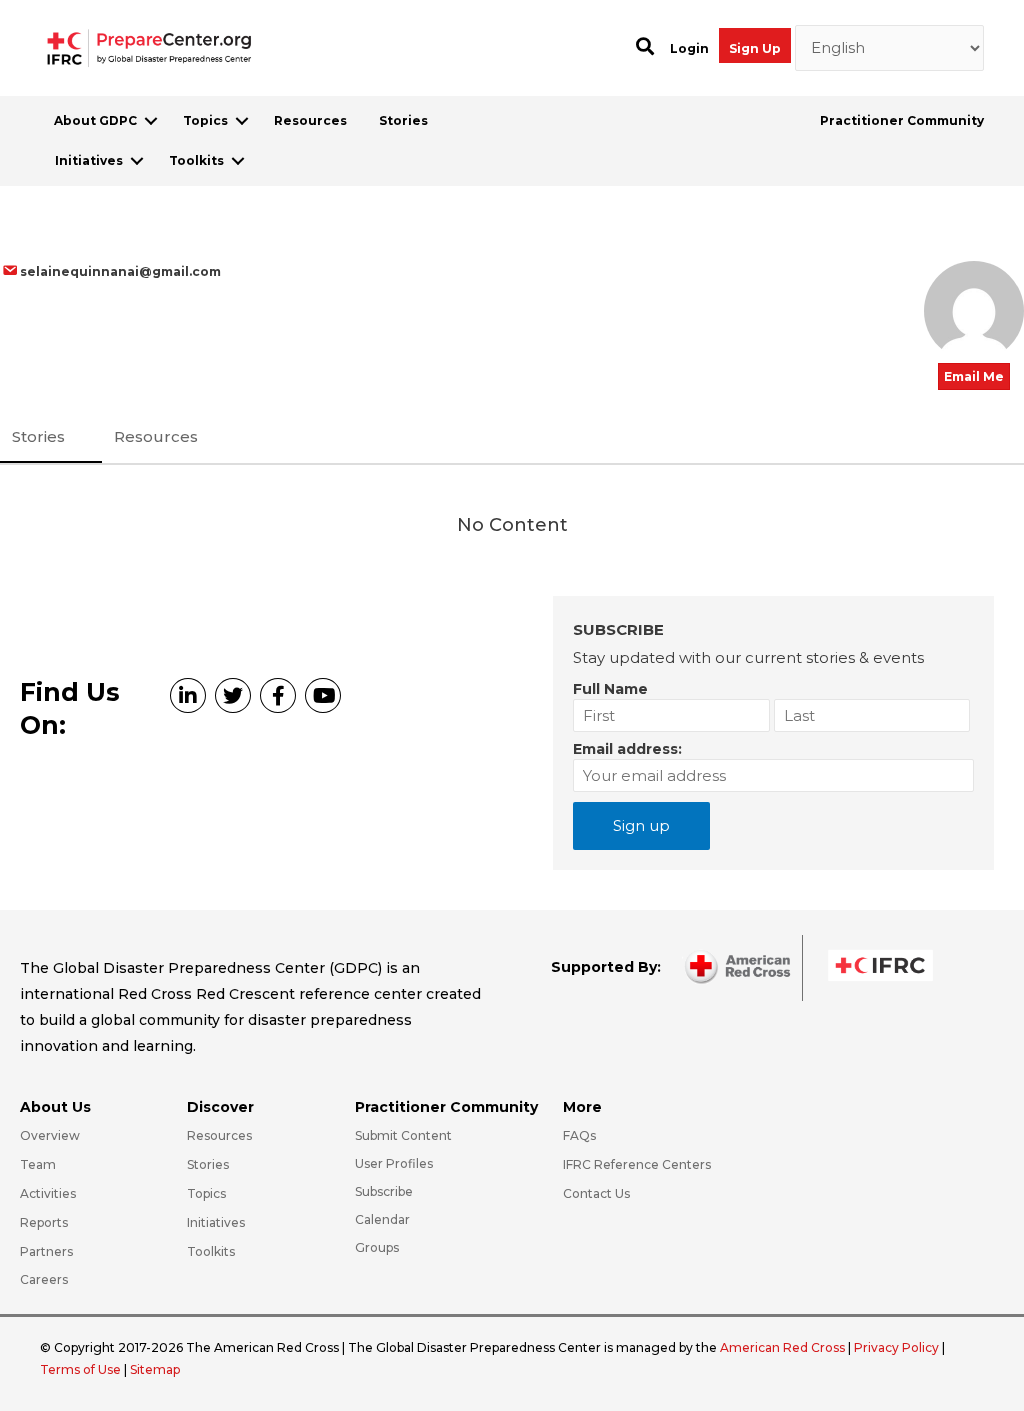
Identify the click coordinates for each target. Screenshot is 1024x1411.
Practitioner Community (902, 120)
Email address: (627, 749)
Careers (44, 1279)
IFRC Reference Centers (637, 1164)
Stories (403, 120)
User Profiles (394, 1163)
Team (38, 1164)
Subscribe (384, 1191)
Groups (377, 1247)
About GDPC (95, 120)
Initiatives (89, 160)
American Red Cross (784, 1347)
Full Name (610, 689)
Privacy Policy (898, 1347)
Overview (50, 1135)
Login (689, 48)
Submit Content (403, 1135)
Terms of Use (80, 1369)
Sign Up (755, 48)
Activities (48, 1193)
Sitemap (155, 1369)
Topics (205, 120)
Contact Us (596, 1193)
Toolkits (196, 160)
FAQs (579, 1135)
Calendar (382, 1219)
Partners (46, 1251)
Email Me (974, 376)
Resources (310, 120)
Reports (44, 1222)
